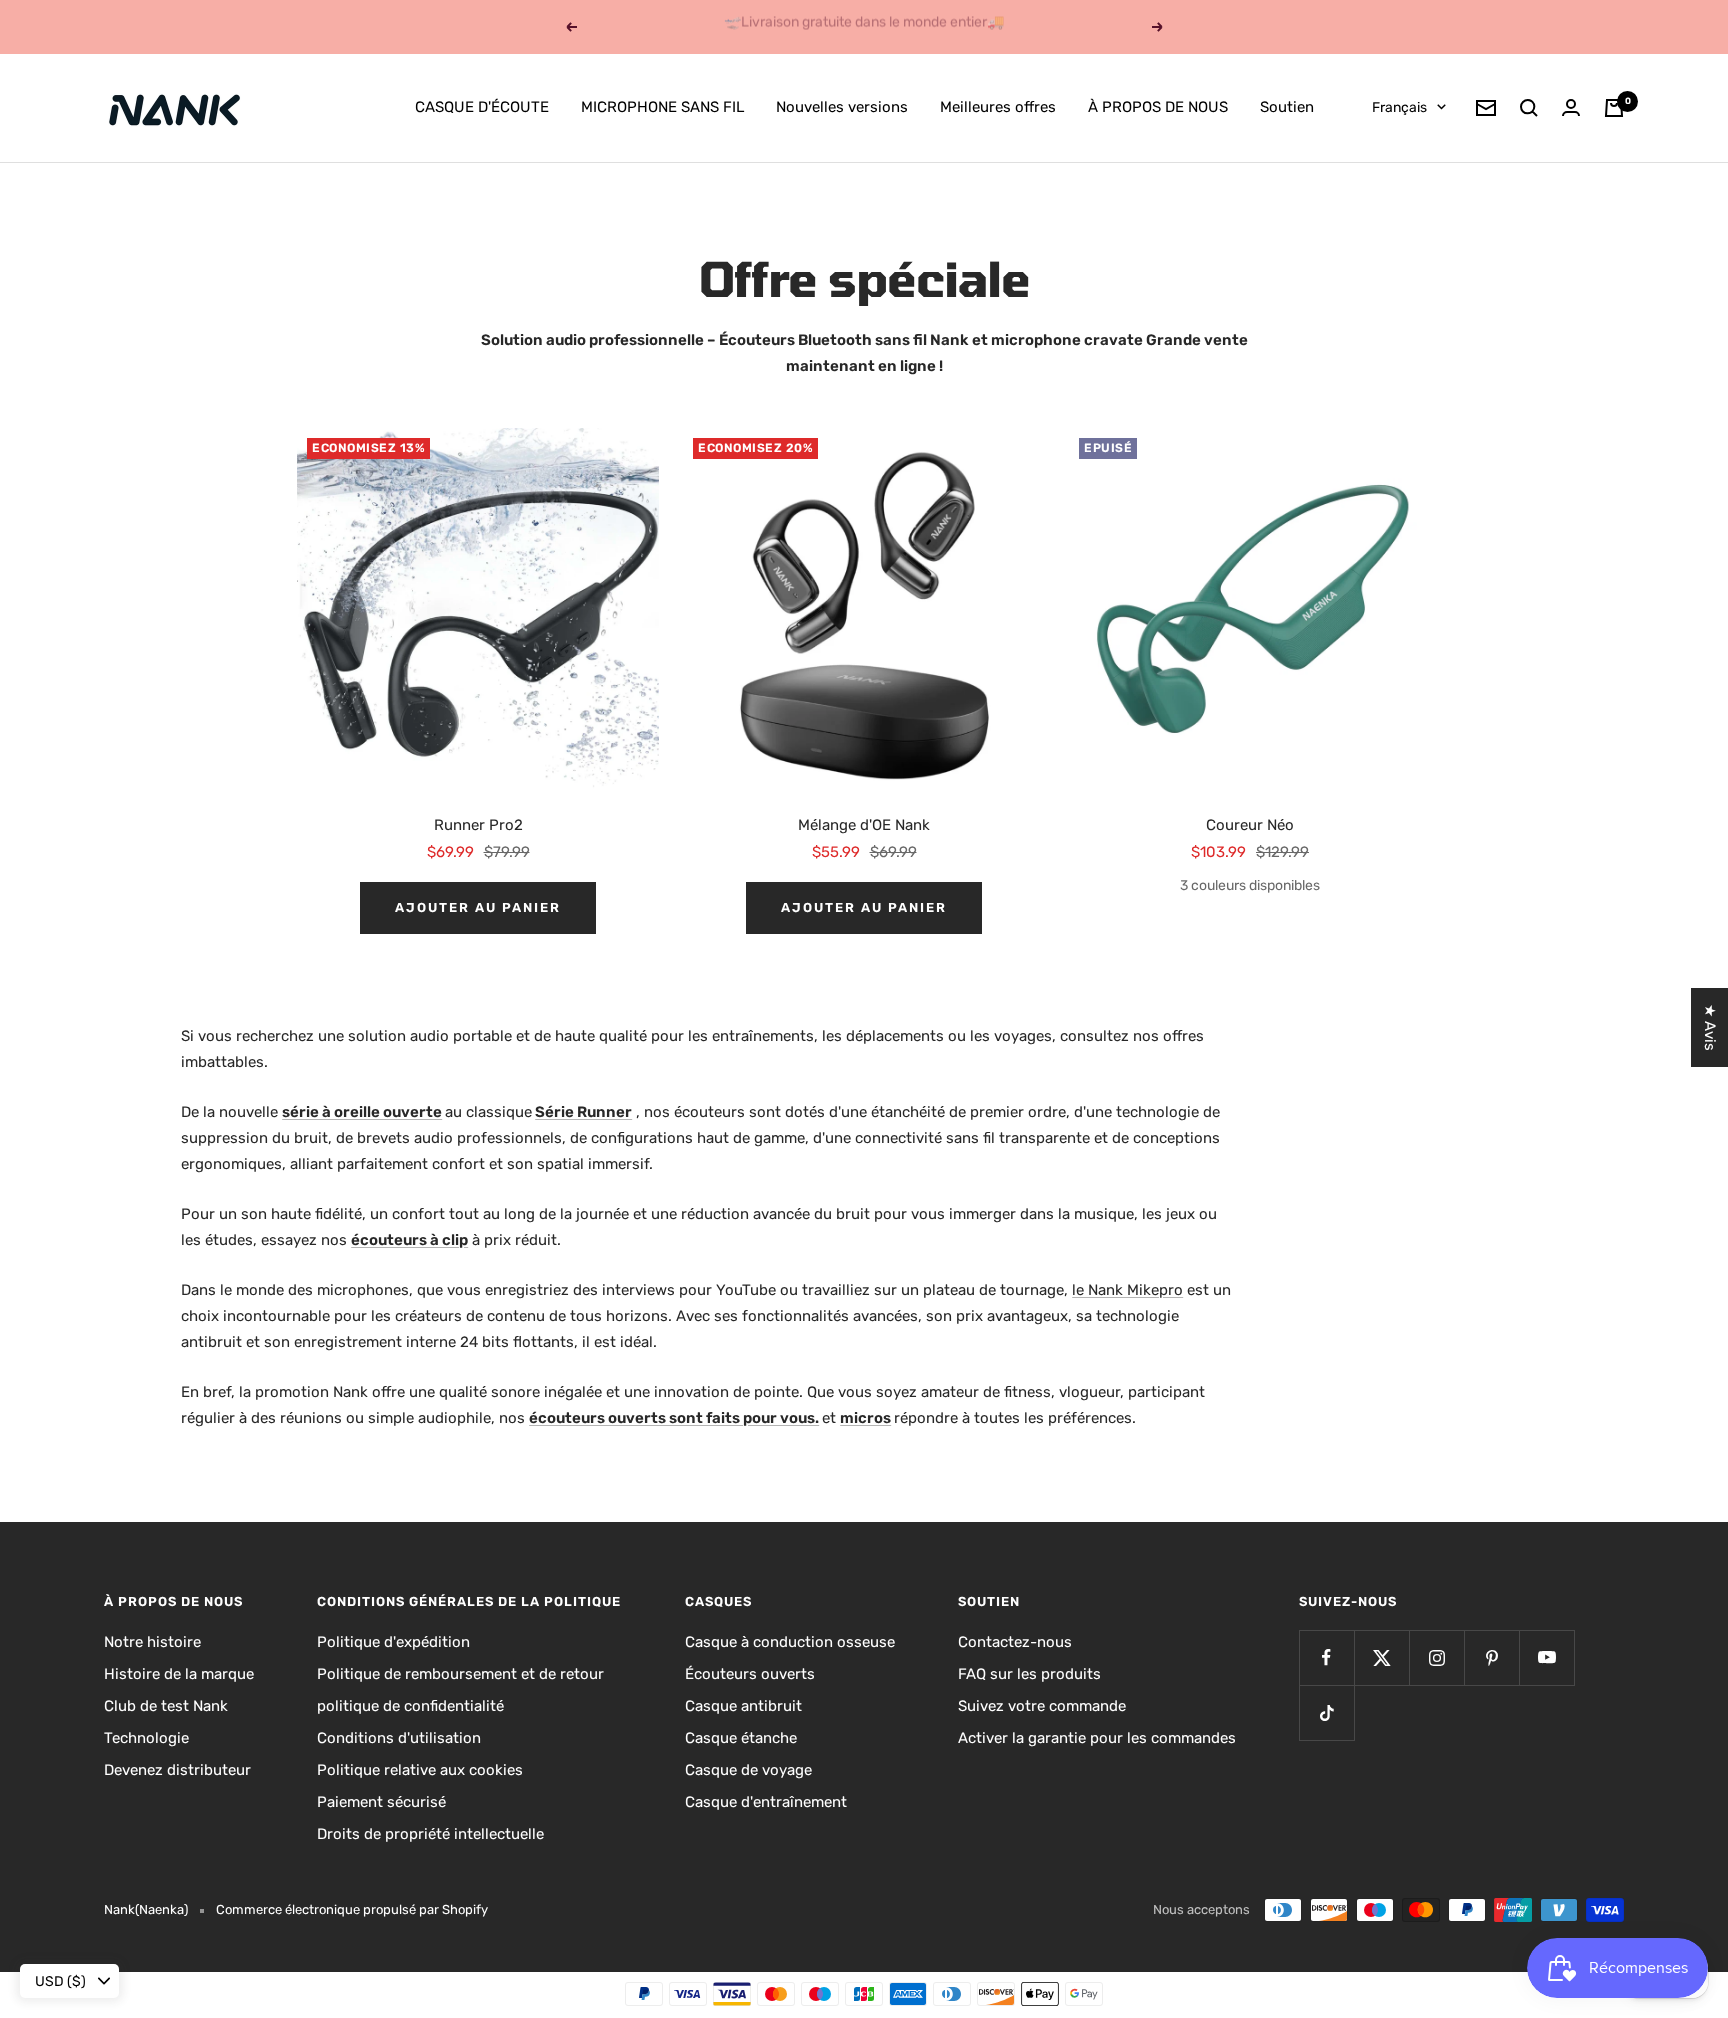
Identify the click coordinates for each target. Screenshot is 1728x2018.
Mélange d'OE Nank (864, 825)
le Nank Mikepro (1127, 1290)
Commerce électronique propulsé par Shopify (352, 1909)
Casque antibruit (743, 1706)
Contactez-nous (1015, 1642)
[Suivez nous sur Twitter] (1381, 1657)
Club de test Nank (166, 1706)
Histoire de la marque (179, 1674)
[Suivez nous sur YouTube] (1546, 1657)
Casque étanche (741, 1738)
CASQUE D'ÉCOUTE (482, 107)
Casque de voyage (748, 1770)
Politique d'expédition (393, 1642)
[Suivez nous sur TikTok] (1326, 1712)
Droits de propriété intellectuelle (430, 1834)
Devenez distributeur (177, 1770)
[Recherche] (1529, 108)
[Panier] (1614, 108)
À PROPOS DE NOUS (1158, 107)
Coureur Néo (1250, 825)
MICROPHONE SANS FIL (662, 107)
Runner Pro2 (478, 825)
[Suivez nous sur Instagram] (1436, 1657)
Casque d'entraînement (766, 1802)
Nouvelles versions (842, 107)
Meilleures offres (998, 107)
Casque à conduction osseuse (790, 1642)
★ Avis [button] (1710, 1027)
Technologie (146, 1738)
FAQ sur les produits (1029, 1674)
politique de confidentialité (410, 1706)
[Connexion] (1571, 107)
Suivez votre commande (1042, 1706)
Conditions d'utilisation (399, 1738)
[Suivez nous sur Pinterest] (1491, 1657)
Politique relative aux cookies (420, 1770)
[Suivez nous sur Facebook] (1326, 1657)
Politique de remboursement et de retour (460, 1674)
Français (1399, 107)
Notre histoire (152, 1642)
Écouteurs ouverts (750, 1674)
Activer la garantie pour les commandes (1097, 1738)
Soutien (1287, 107)
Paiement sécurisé (381, 1802)
